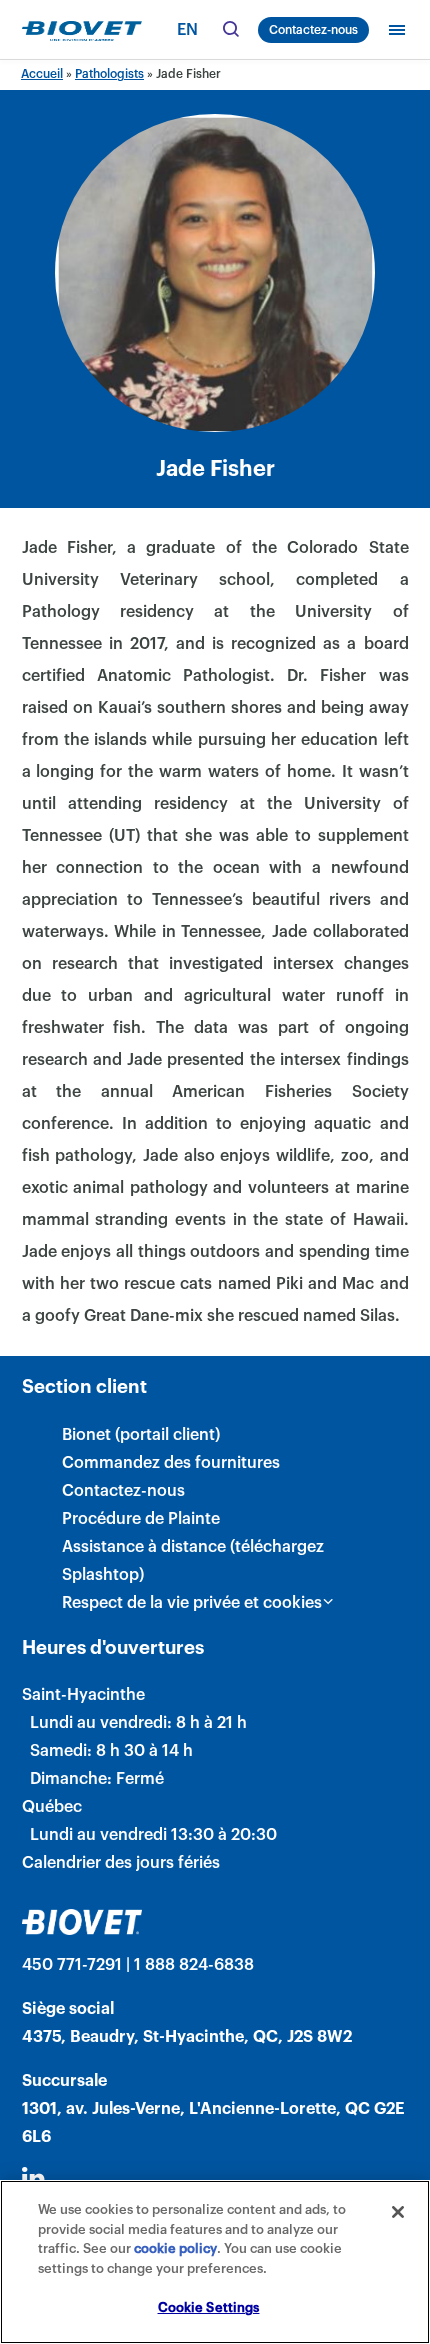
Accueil (42, 74)
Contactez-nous (313, 30)
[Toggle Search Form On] (230, 30)
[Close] (398, 2212)
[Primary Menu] (397, 30)
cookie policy (175, 2248)
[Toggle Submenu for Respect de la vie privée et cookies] (328, 1602)
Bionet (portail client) (141, 1435)
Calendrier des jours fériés (121, 1863)
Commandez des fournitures (171, 1463)
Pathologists (109, 74)
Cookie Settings (209, 2307)
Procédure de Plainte (141, 1519)
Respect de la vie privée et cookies (192, 1603)
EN (187, 30)
